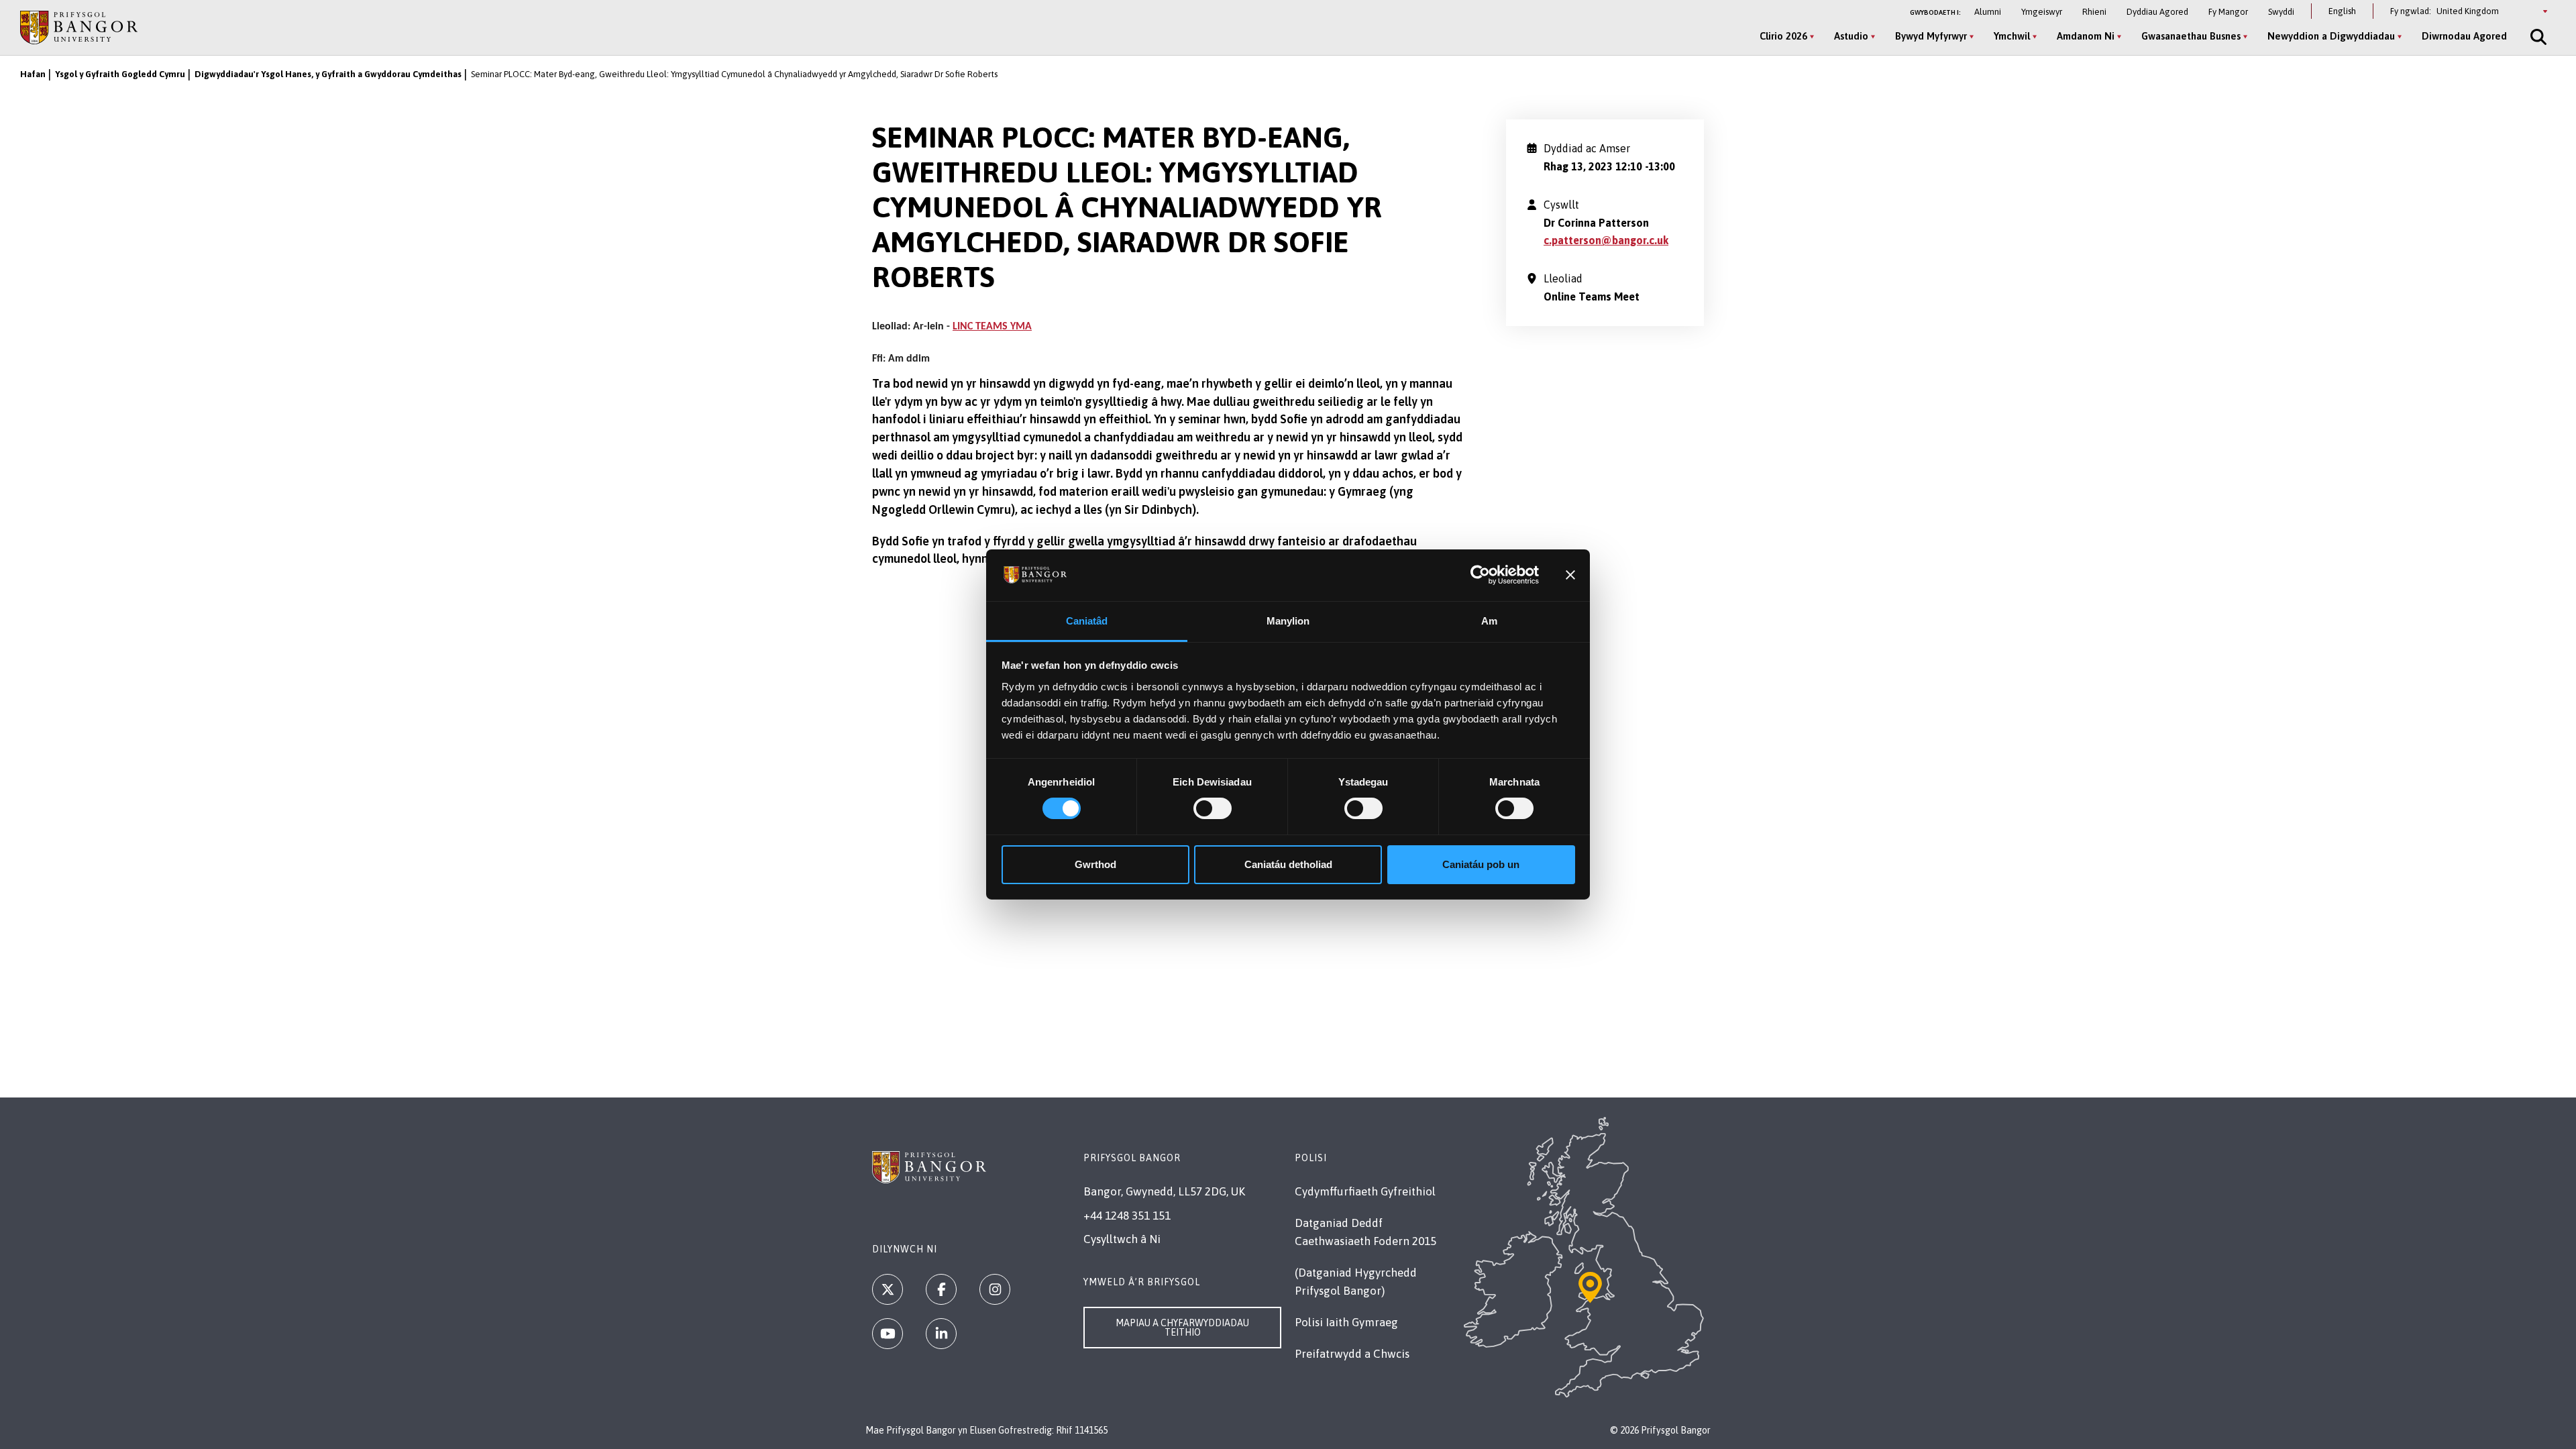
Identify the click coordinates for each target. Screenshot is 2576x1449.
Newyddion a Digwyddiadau (2331, 36)
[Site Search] (2537, 37)
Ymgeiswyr (2042, 12)
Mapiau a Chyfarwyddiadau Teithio (1182, 1328)
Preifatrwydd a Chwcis (1352, 1354)
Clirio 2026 (1783, 36)
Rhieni (2094, 12)
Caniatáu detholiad (1288, 864)
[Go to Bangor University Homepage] (79, 27)
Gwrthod (1095, 864)
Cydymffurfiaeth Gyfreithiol (1365, 1191)
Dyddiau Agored (2157, 12)
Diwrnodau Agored (2464, 36)
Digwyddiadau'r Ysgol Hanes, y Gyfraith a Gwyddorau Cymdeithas (328, 74)
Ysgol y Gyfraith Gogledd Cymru (120, 74)
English (2342, 11)
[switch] (1213, 808)
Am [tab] (1489, 621)
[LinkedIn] (941, 1334)
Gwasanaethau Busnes (2191, 36)
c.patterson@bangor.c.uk (1606, 240)
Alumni (1988, 12)
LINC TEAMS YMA (992, 327)
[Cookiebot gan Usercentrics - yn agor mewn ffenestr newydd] (1480, 575)
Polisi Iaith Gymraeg (1346, 1322)
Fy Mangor (2228, 12)
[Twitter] (888, 1289)
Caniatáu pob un (1481, 864)
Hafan (33, 74)
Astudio (1851, 36)
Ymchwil (2012, 36)
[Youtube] (888, 1334)
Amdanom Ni (2086, 36)
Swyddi (2281, 12)
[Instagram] (995, 1289)
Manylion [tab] (1288, 621)
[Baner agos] (1570, 575)
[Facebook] (941, 1289)
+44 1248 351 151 (1127, 1216)
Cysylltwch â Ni (1122, 1239)
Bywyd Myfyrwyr (1931, 36)
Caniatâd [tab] (1087, 621)
